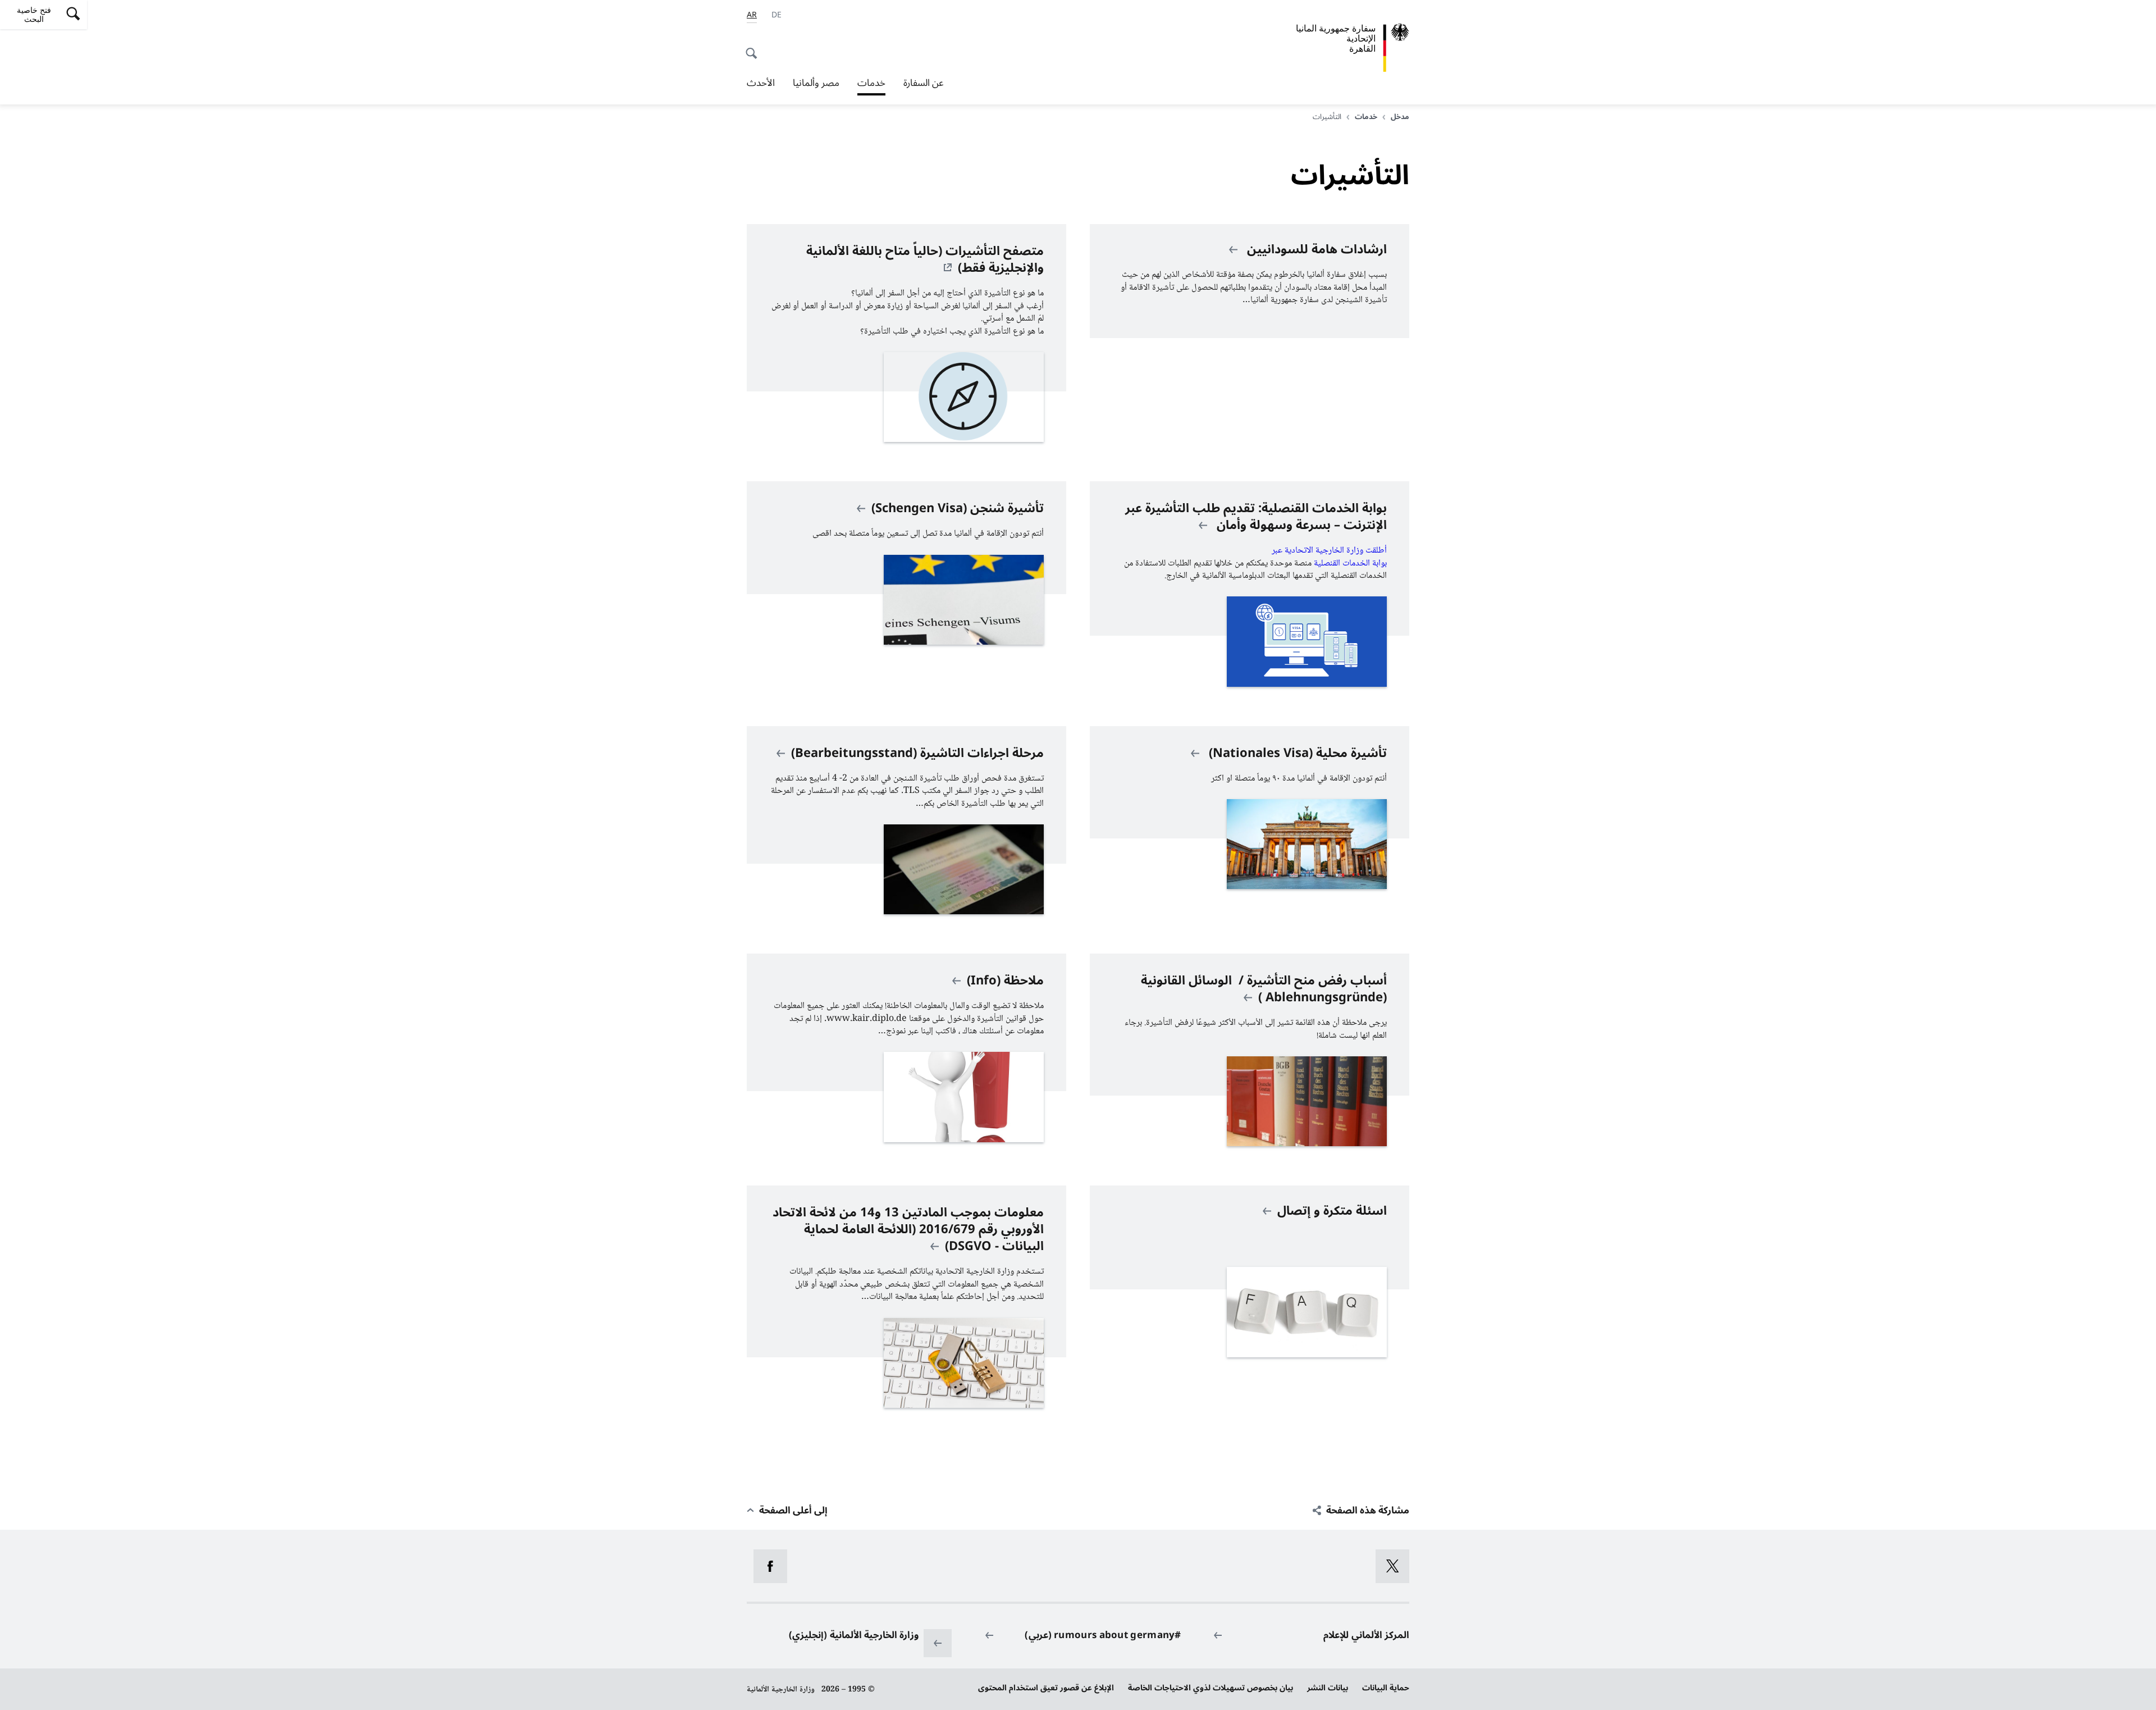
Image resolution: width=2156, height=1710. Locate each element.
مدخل (1400, 117)
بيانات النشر (1328, 1688)
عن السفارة (924, 83)
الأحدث (761, 83)
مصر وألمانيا (816, 83)
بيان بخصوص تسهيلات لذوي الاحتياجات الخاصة (1211, 1688)
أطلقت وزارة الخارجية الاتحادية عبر (1328, 551)
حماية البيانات (1386, 1688)
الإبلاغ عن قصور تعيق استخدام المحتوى (1046, 1688)
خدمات (871, 84)
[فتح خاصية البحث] (755, 47)
